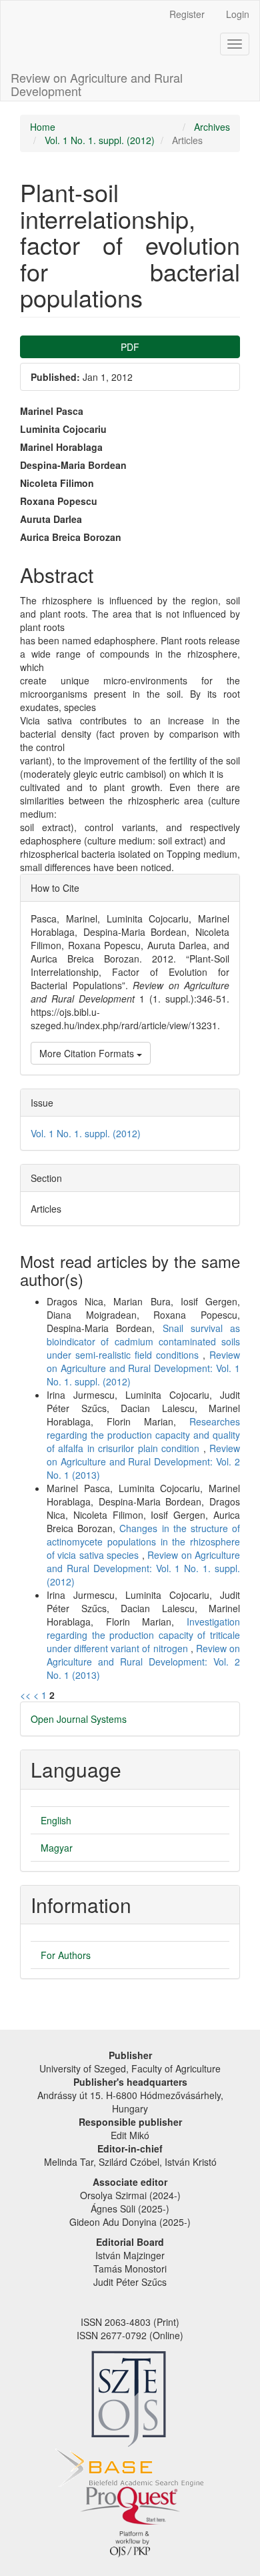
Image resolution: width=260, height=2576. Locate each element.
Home (43, 127)
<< (25, 1695)
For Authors (66, 1955)
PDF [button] (130, 347)
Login (238, 14)
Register (187, 14)
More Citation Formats (88, 1053)
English (56, 1820)
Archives (212, 127)
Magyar (57, 1848)
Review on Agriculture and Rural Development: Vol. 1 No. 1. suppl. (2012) (143, 1368)
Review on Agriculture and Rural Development (97, 81)
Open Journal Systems (79, 1719)
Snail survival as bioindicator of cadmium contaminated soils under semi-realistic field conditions (143, 1341)
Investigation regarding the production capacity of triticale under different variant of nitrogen (143, 1635)
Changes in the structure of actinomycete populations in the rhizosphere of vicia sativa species (143, 1541)
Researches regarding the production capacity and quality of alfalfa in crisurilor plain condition (143, 1435)
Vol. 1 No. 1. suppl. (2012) (100, 140)
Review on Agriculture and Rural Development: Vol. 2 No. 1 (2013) (143, 1461)
